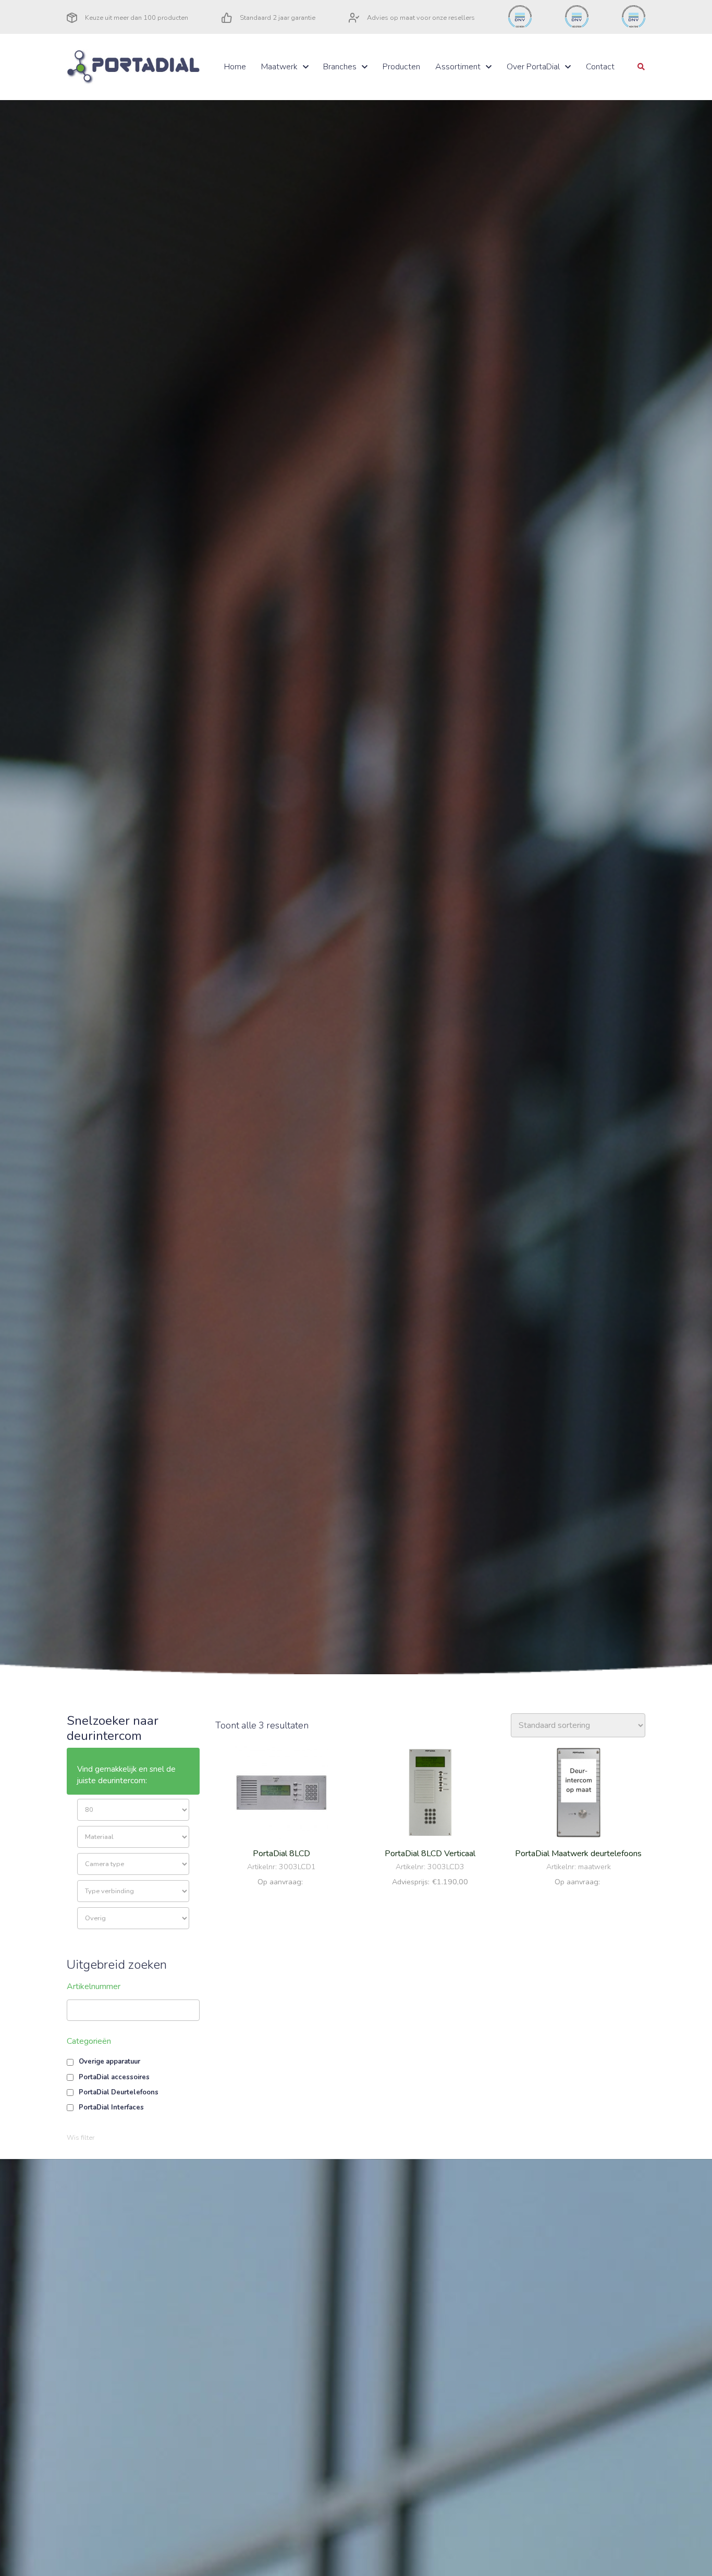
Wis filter (81, 2138)
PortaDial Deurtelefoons (119, 2092)
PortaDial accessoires (114, 2077)
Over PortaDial (533, 67)
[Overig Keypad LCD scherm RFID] (133, 1918)
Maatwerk (279, 67)
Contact (600, 67)
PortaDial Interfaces (111, 2107)
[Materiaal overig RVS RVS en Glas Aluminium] (133, 1837)
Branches (340, 67)
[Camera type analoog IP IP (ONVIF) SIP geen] (133, 1864)
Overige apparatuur (109, 2062)
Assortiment (458, 67)
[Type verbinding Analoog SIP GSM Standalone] (133, 1891)
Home (235, 67)
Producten (401, 67)
